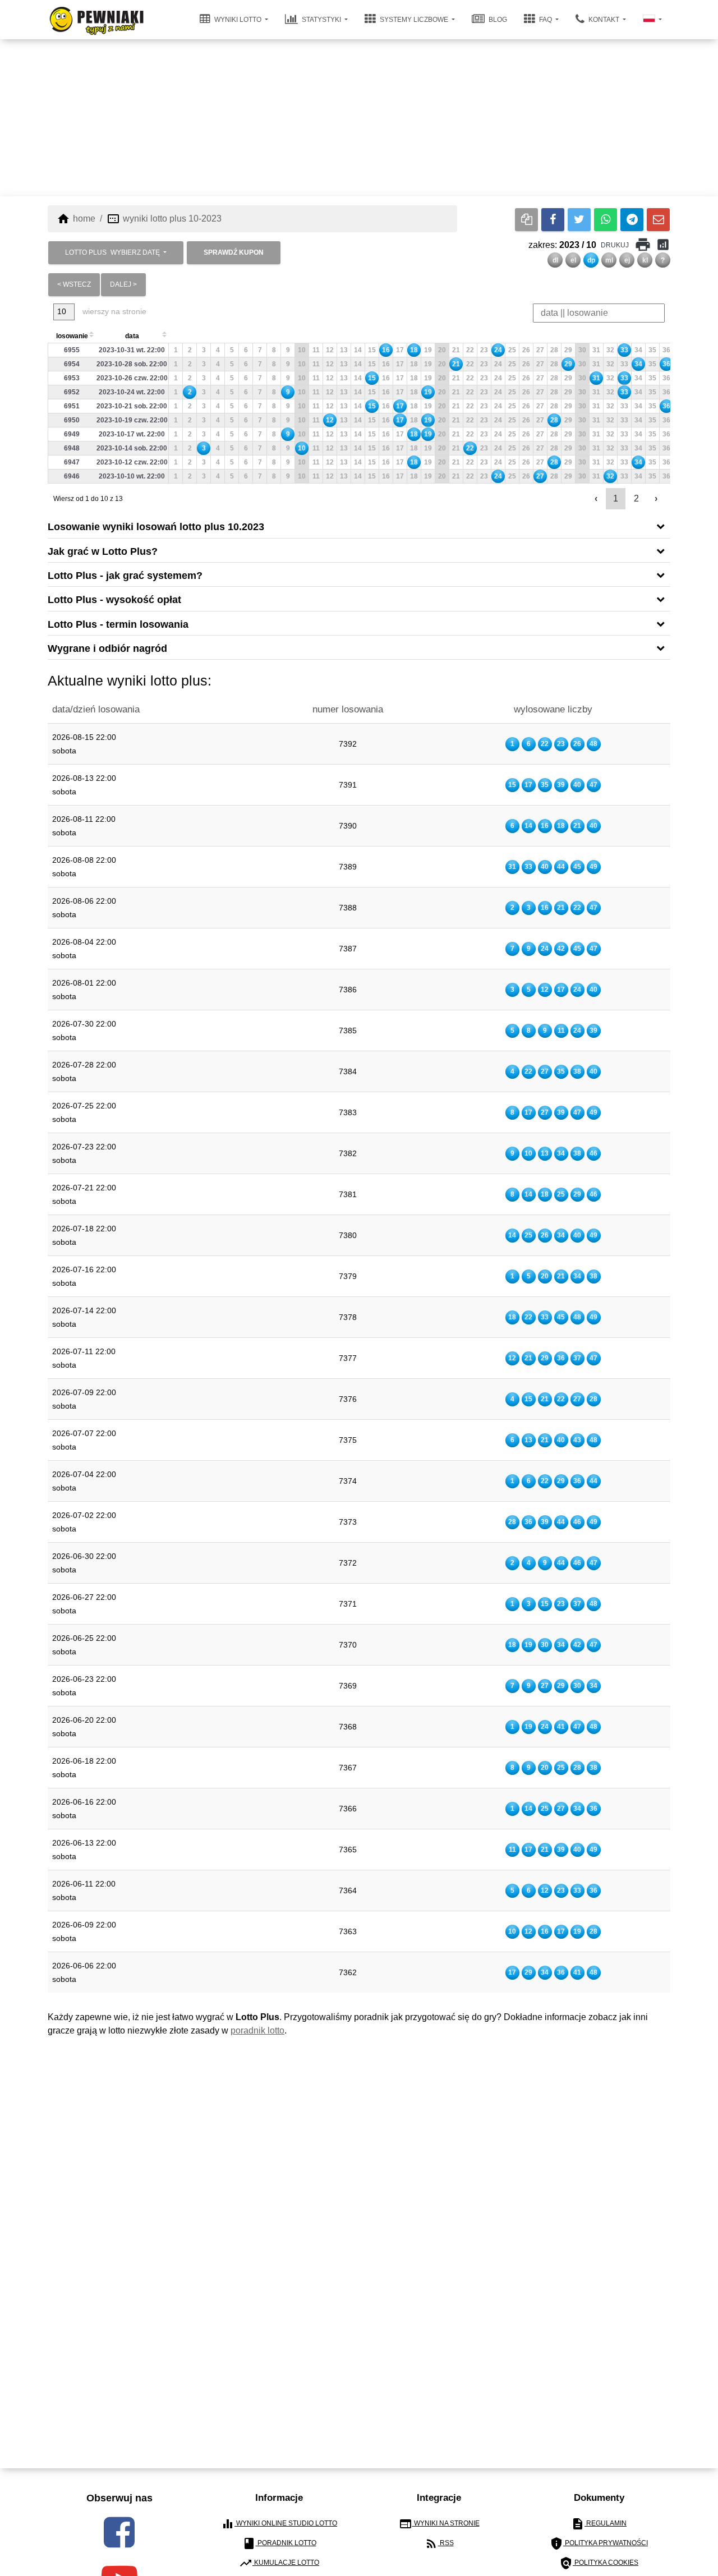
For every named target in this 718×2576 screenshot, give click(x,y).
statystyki (321, 20)
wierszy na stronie (113, 311)
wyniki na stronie (439, 2524)
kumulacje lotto (279, 2563)
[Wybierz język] (652, 20)
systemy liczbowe (414, 20)
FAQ (546, 20)
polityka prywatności (599, 2543)
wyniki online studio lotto (279, 2524)
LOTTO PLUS (112, 252)
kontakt (604, 20)
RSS (439, 2543)
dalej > (123, 284)
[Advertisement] (359, 118)
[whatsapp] (606, 220)
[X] (579, 220)
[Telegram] (632, 220)
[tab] (359, 526)
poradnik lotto (257, 2030)
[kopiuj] (526, 220)
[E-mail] (658, 220)
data (132, 336)
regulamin (599, 2524)
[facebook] (119, 2532)
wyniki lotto (238, 20)
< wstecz (74, 284)
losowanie (72, 336)
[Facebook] (553, 220)
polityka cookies (599, 2563)
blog (497, 20)
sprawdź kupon (234, 252)
